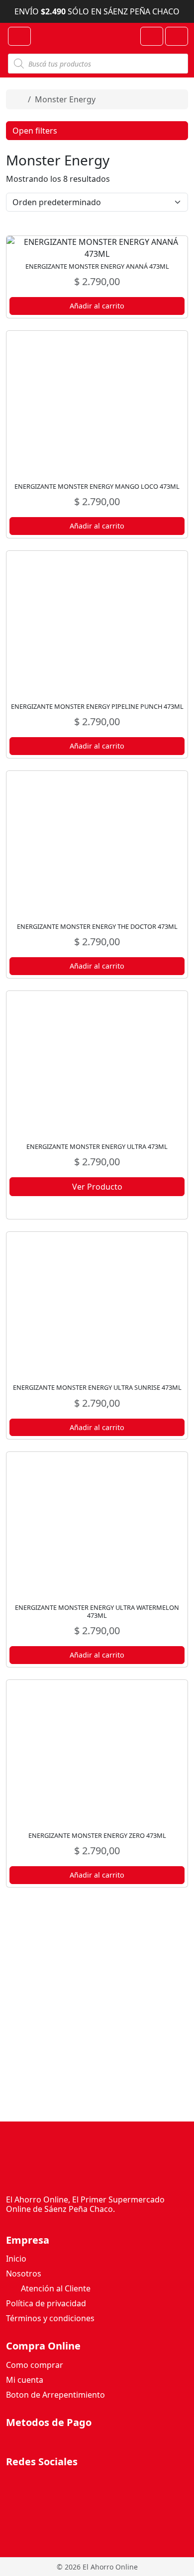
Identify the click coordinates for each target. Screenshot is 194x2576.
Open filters (35, 131)
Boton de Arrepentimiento (55, 2395)
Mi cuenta (25, 2380)
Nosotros (24, 2273)
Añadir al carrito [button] (97, 306)
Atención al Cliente (55, 2288)
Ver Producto (97, 1187)
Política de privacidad (46, 2303)
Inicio (16, 2259)
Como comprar (35, 2365)
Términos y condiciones (50, 2318)
